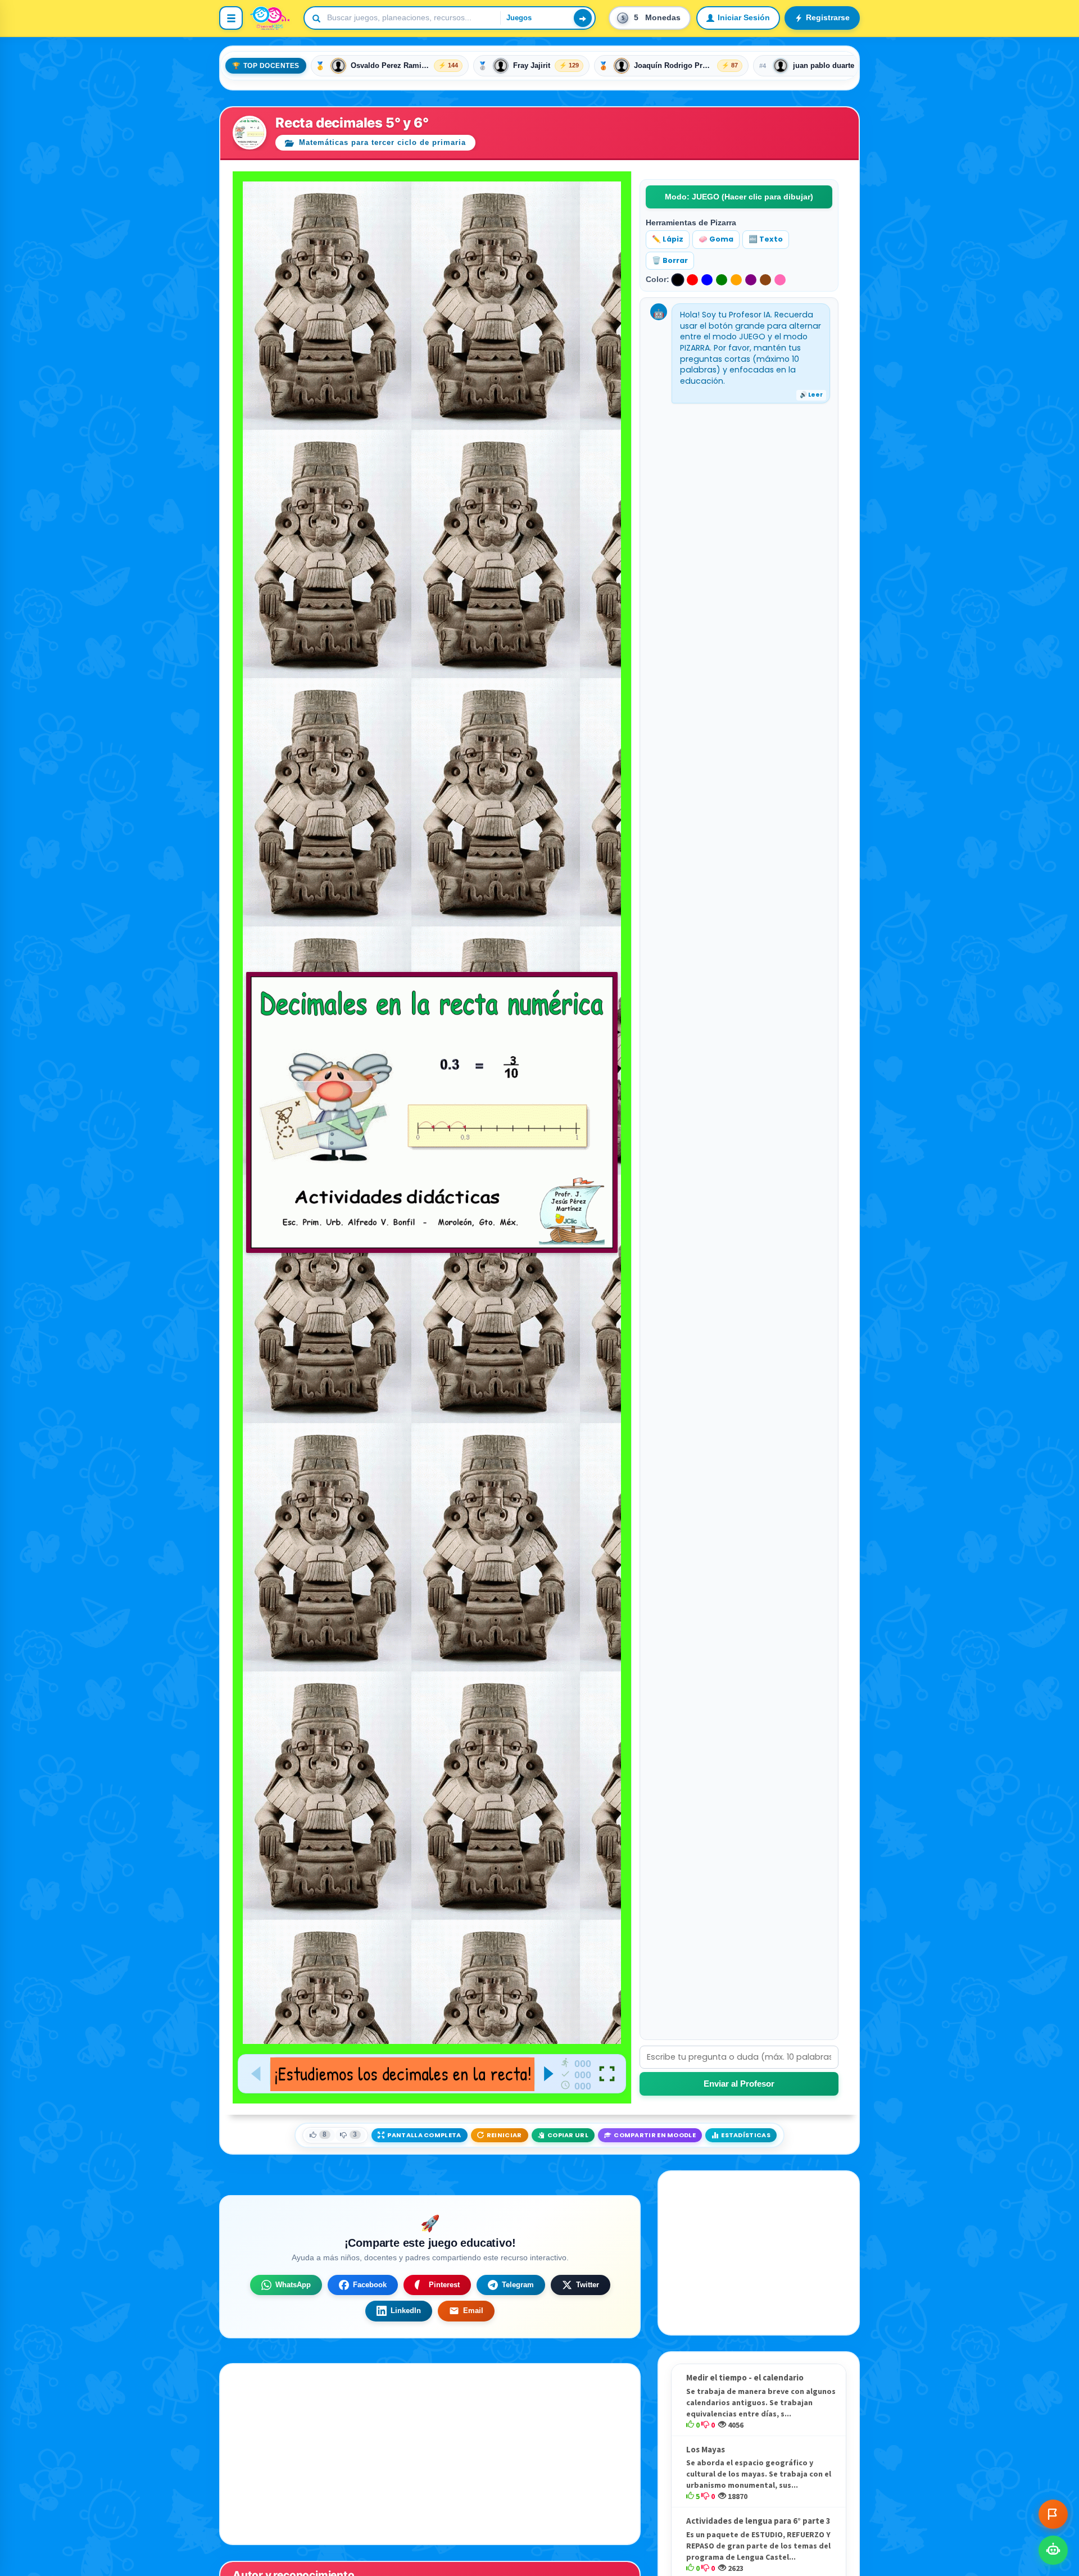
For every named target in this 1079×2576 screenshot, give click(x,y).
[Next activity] (548, 2074)
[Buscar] (583, 18)
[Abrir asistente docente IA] (1053, 2550)
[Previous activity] (257, 2074)
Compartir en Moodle (655, 2135)
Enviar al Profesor (739, 2084)
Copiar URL (568, 2135)
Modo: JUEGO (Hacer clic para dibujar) (739, 197)
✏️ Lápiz (668, 239)
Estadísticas (746, 2135)
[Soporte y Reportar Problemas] (1053, 2514)
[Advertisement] (759, 2253)
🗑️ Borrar (670, 260)
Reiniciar (504, 2135)
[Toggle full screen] (607, 2074)
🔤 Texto (766, 239)
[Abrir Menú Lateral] (231, 18)
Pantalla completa (424, 2135)
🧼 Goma (716, 239)
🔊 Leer (811, 395)
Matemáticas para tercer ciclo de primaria (381, 142)
